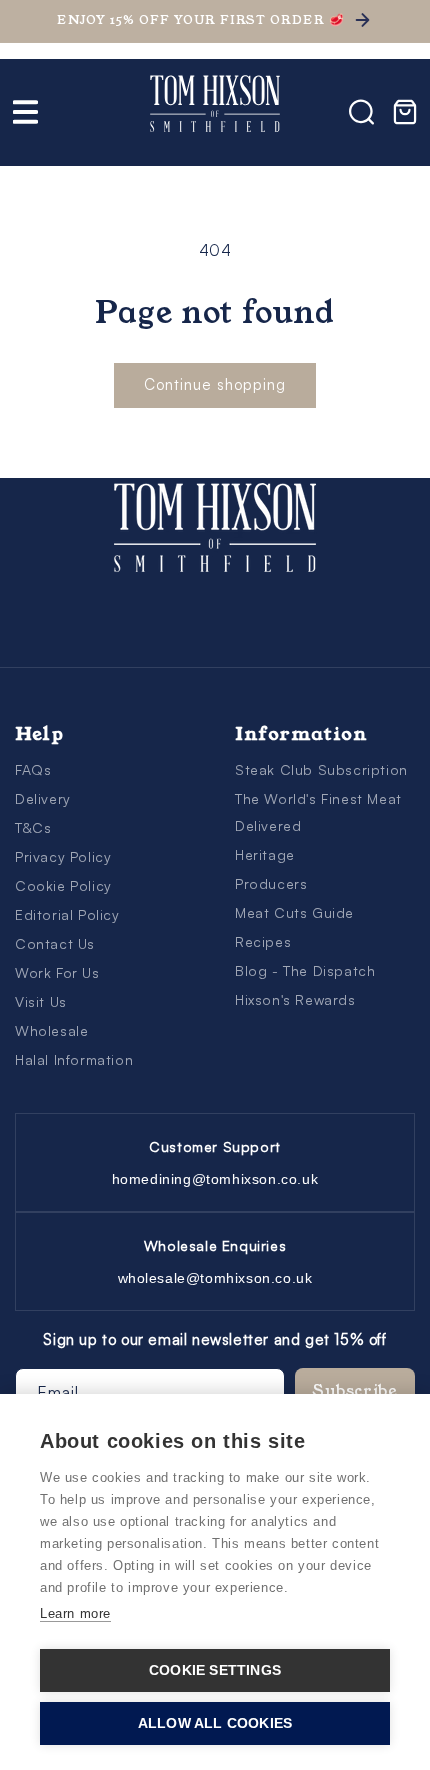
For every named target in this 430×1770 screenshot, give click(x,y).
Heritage (265, 854)
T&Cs (33, 827)
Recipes (263, 941)
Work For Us (57, 972)
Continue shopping (215, 384)
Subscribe (355, 1390)
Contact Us (55, 943)
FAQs (33, 769)
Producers (271, 883)
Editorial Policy (67, 914)
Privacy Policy (63, 856)
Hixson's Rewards (295, 999)
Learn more (75, 1613)
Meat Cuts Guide (294, 912)
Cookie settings (215, 1670)
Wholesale (51, 1030)
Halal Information (74, 1059)
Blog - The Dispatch (305, 970)
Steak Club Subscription (321, 769)
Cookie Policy (63, 885)
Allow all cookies (215, 1723)
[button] (25, 112)
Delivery (43, 798)
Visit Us (41, 1001)
